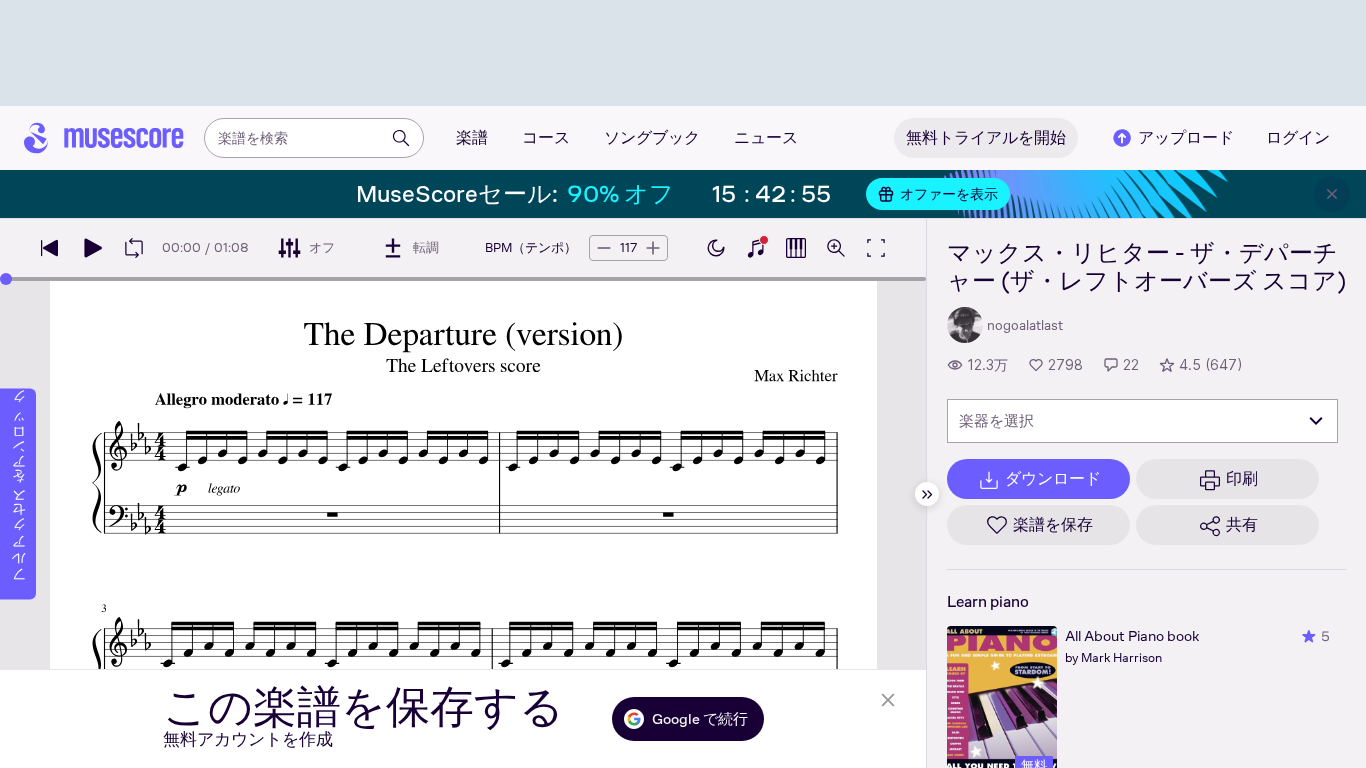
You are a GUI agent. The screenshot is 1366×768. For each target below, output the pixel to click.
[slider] (6, 279)
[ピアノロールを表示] (796, 248)
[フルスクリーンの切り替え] (876, 248)
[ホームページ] (104, 138)
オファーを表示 (949, 194)
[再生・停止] (92, 248)
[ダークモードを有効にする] (716, 248)
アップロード (1186, 137)
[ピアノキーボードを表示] (756, 248)
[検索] (401, 138)
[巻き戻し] (50, 248)
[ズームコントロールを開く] (836, 248)
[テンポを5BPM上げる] (653, 248)
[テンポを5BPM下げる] (604, 248)
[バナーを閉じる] (1332, 194)
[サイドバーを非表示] (927, 494)
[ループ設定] (134, 248)
